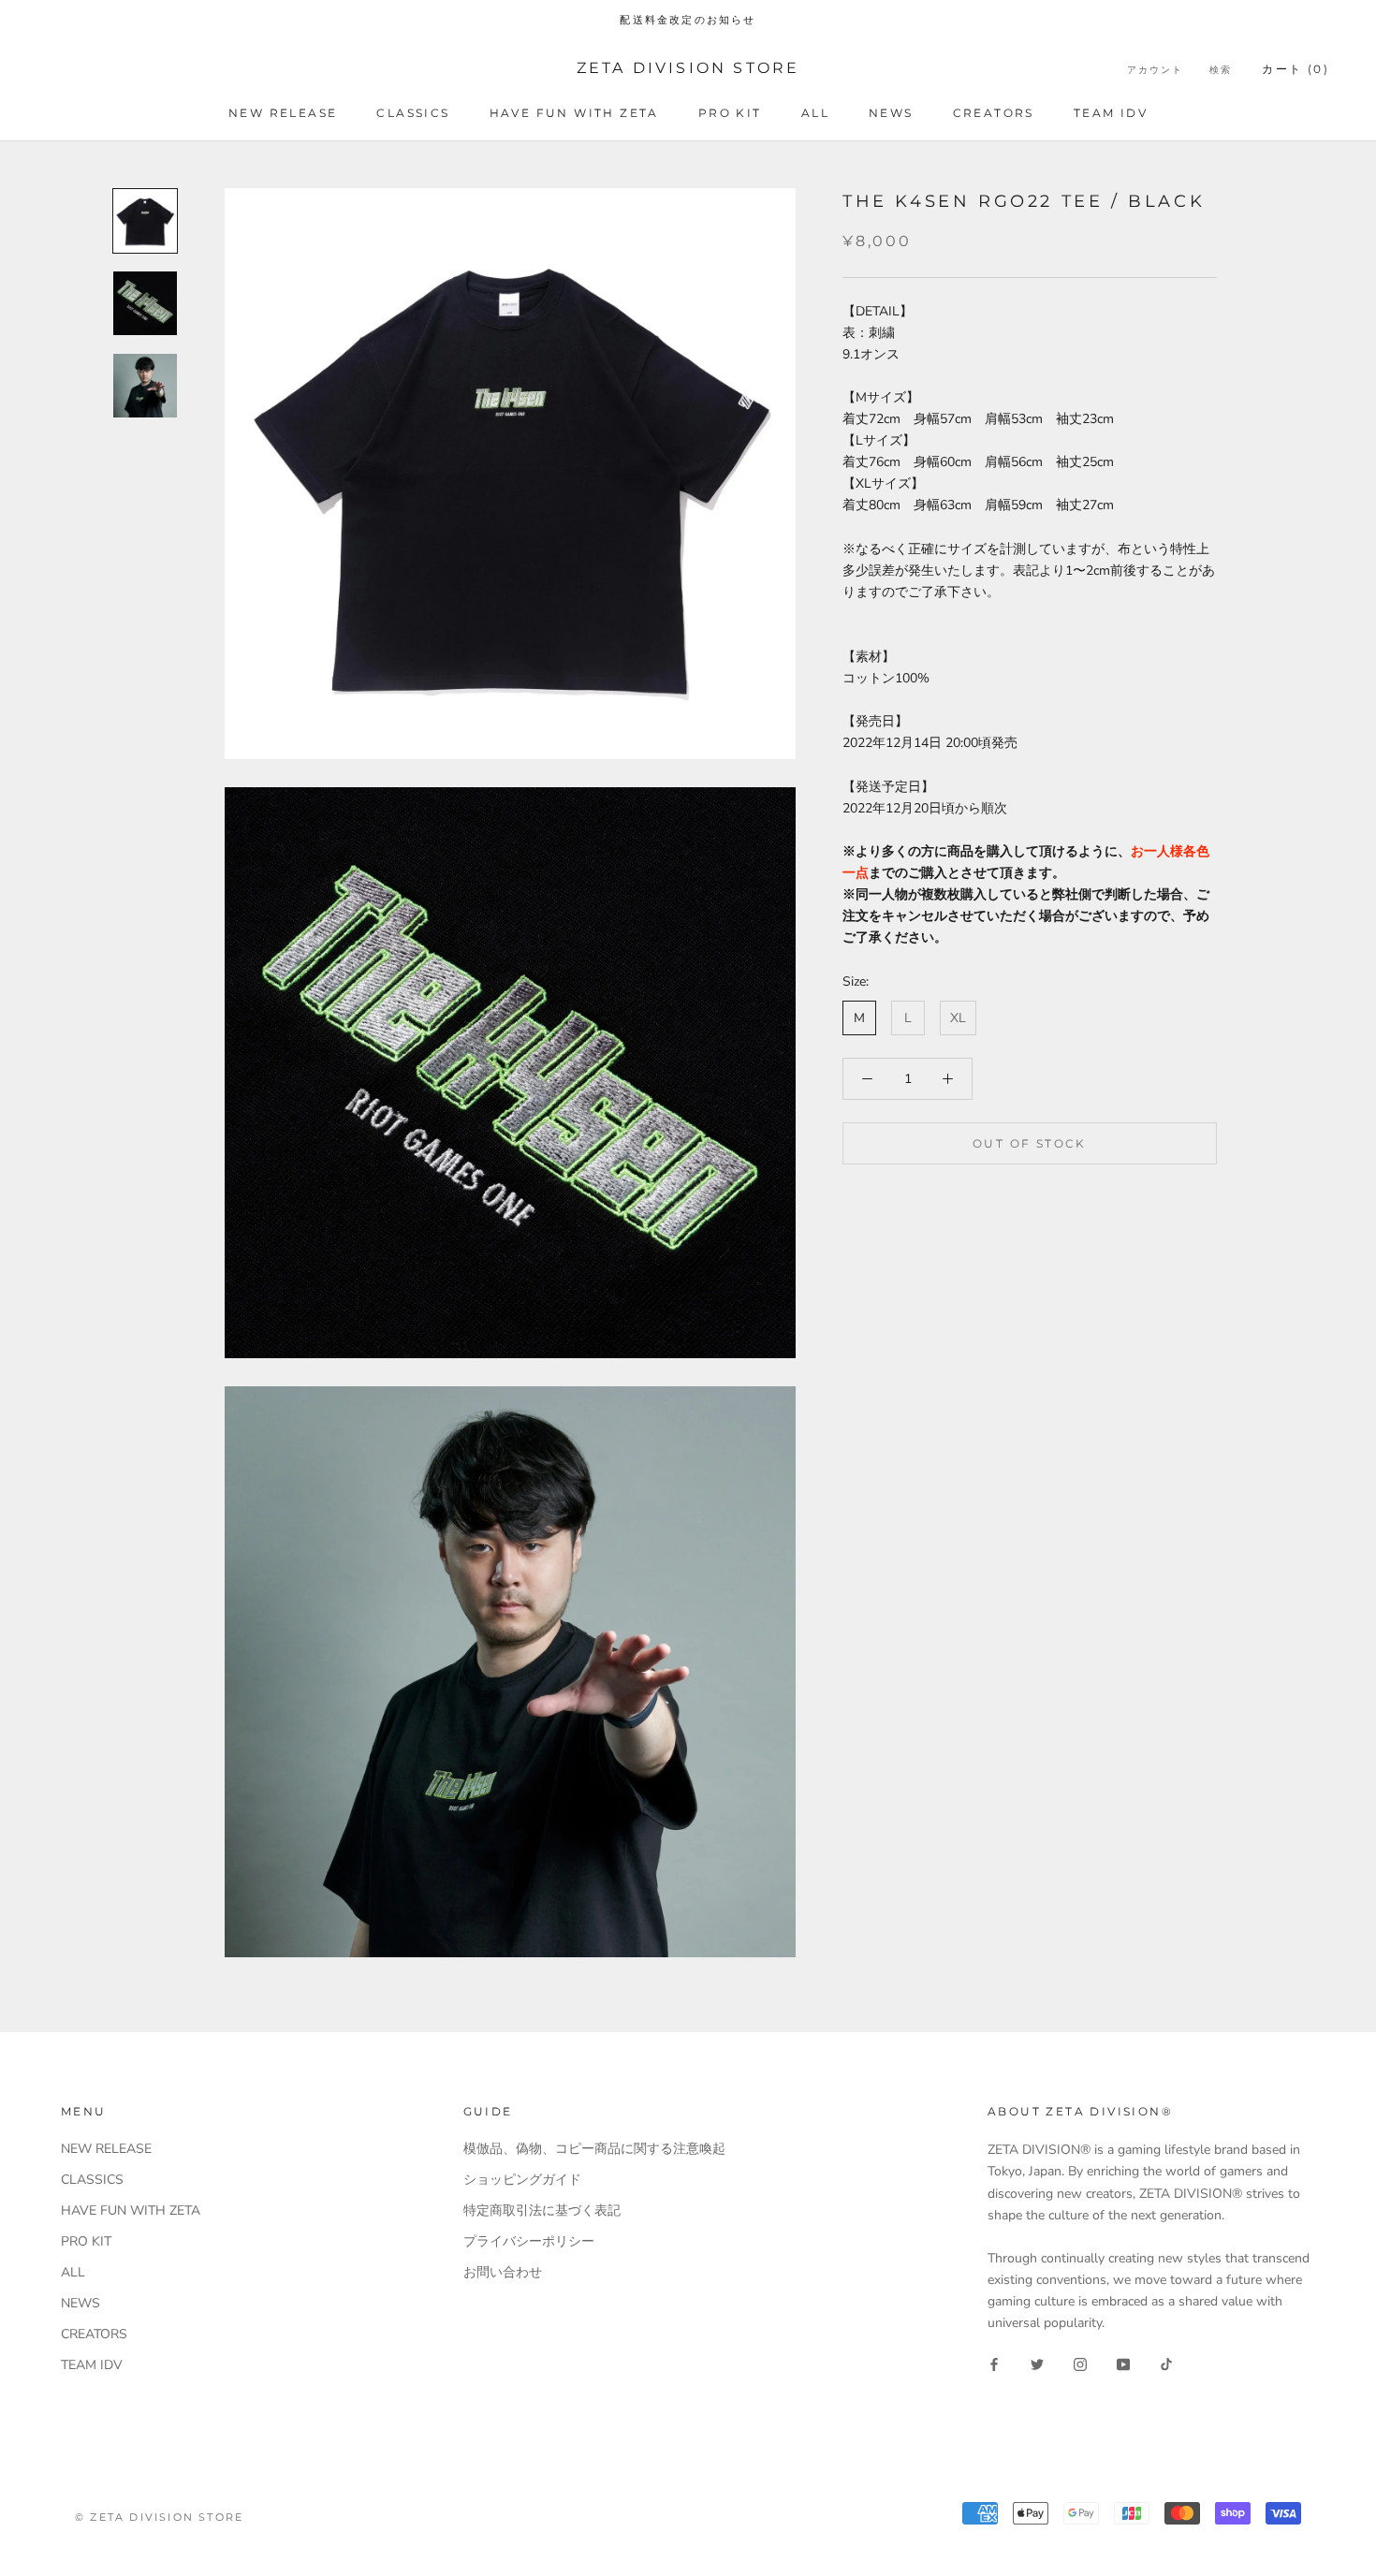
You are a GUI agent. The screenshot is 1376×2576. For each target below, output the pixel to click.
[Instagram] (1080, 2363)
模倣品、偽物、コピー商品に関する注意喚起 (594, 2149)
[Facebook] (994, 2363)
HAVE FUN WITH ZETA (574, 113)
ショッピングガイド (522, 2180)
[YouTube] (1123, 2363)
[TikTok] (1166, 2363)
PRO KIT (730, 113)
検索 (1221, 70)
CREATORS (994, 113)
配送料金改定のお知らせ (688, 20)
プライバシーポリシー (529, 2241)
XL (958, 1018)
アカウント (1155, 70)
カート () (1295, 69)
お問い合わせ (503, 2272)
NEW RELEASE (283, 113)
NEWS (891, 113)
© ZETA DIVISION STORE (159, 2517)
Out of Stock (1030, 1143)
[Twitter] (1037, 2363)
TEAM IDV (1111, 113)
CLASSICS (413, 113)
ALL (815, 113)
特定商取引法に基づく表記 (542, 2210)
